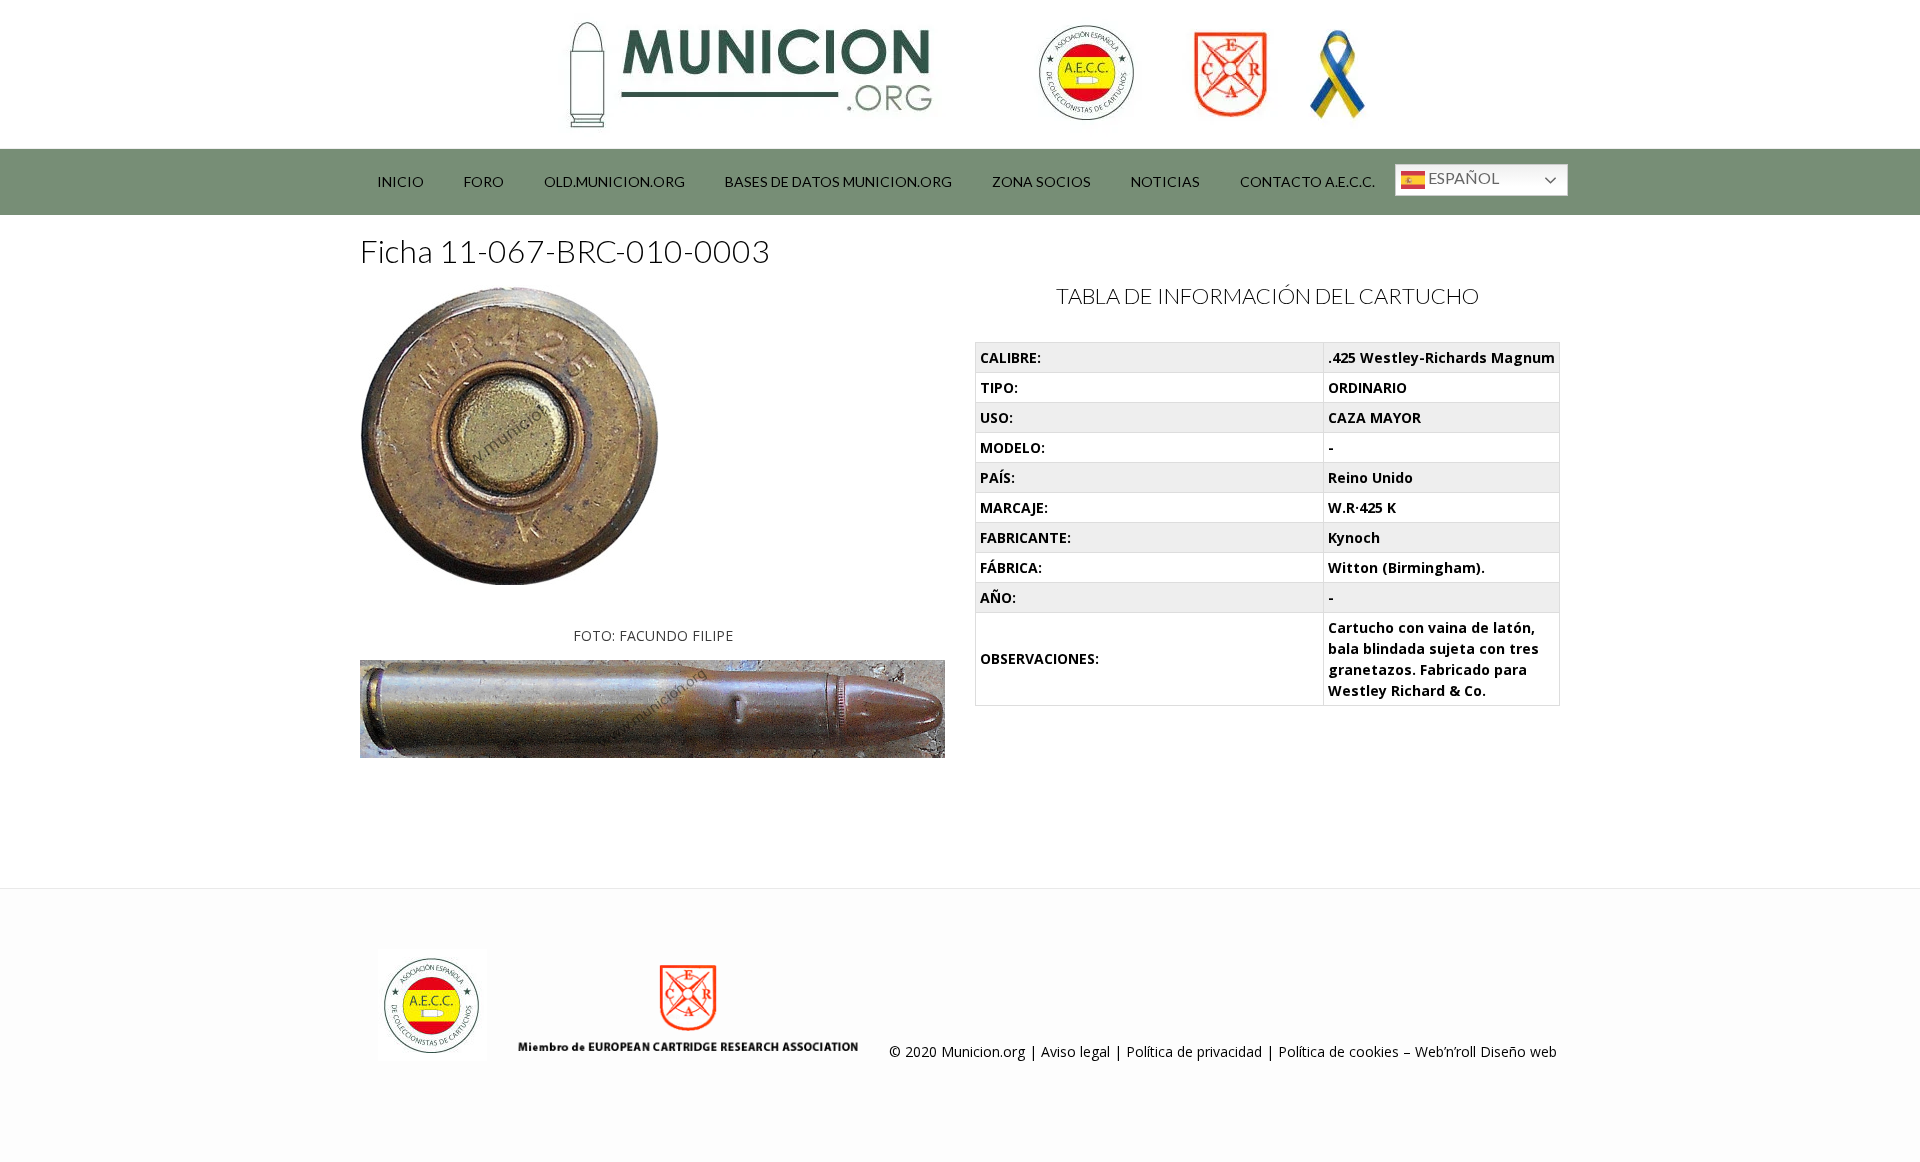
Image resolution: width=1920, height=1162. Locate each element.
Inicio (400, 181)
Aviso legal (1075, 1051)
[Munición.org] (960, 74)
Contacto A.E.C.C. (1307, 181)
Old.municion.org (614, 181)
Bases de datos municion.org (838, 181)
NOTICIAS (1165, 181)
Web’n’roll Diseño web (1486, 1051)
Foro (484, 181)
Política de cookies (1338, 1051)
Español (1462, 177)
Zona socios (1041, 181)
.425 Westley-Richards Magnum (1441, 357)
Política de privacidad (1194, 1051)
